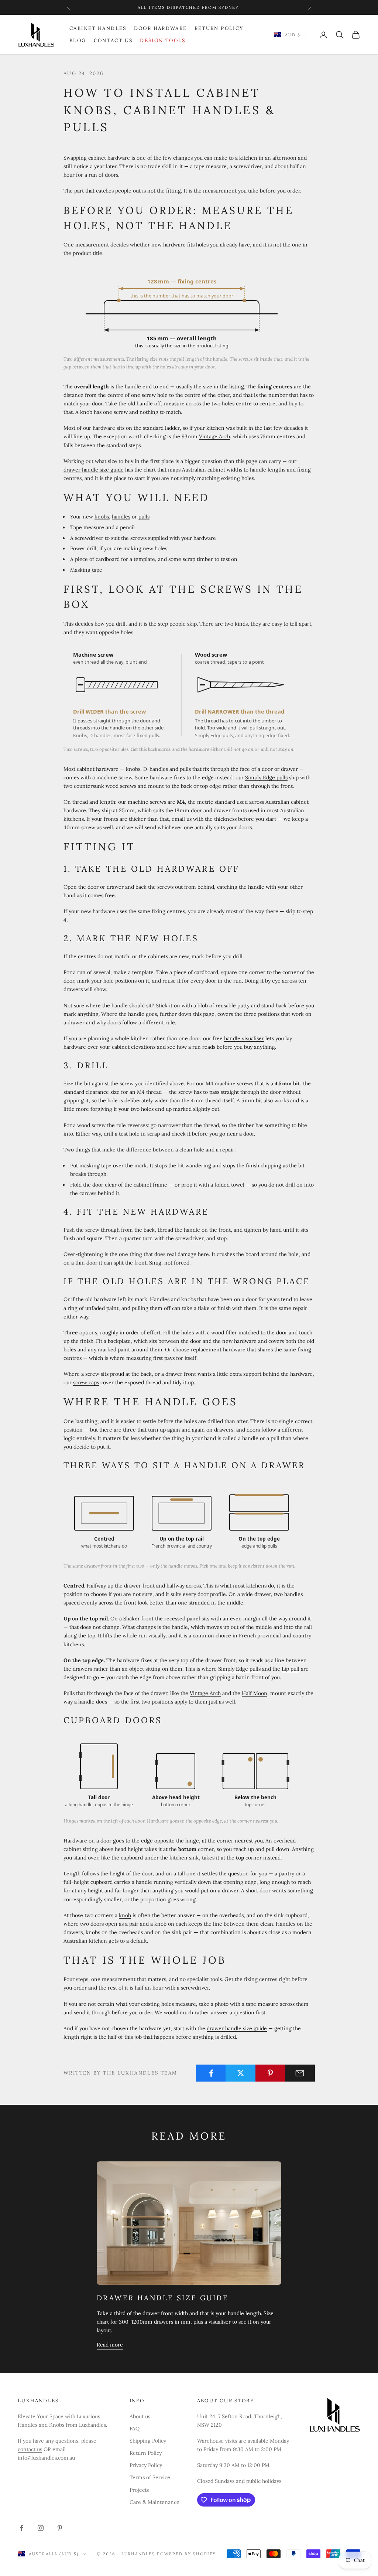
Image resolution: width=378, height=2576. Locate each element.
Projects (139, 2490)
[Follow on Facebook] (21, 2528)
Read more (110, 2345)
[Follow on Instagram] (41, 2528)
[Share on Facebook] (211, 2073)
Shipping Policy (148, 2441)
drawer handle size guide (94, 470)
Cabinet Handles (98, 28)
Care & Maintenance (154, 2502)
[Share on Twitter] (240, 2073)
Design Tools (163, 40)
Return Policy (219, 28)
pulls (144, 517)
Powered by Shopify (186, 2554)
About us (140, 2416)
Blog (78, 40)
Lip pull (291, 1669)
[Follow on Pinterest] (60, 2528)
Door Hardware (161, 28)
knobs (102, 517)
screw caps (86, 1382)
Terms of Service (150, 2477)
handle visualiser (244, 1038)
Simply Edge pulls (266, 777)
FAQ (135, 2429)
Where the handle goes (129, 1014)
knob (125, 1915)
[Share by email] (300, 2073)
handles (121, 517)
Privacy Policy (146, 2465)
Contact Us (113, 40)
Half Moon (255, 1693)
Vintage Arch (214, 436)
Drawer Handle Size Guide (163, 2298)
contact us (30, 2449)
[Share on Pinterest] (270, 2073)
